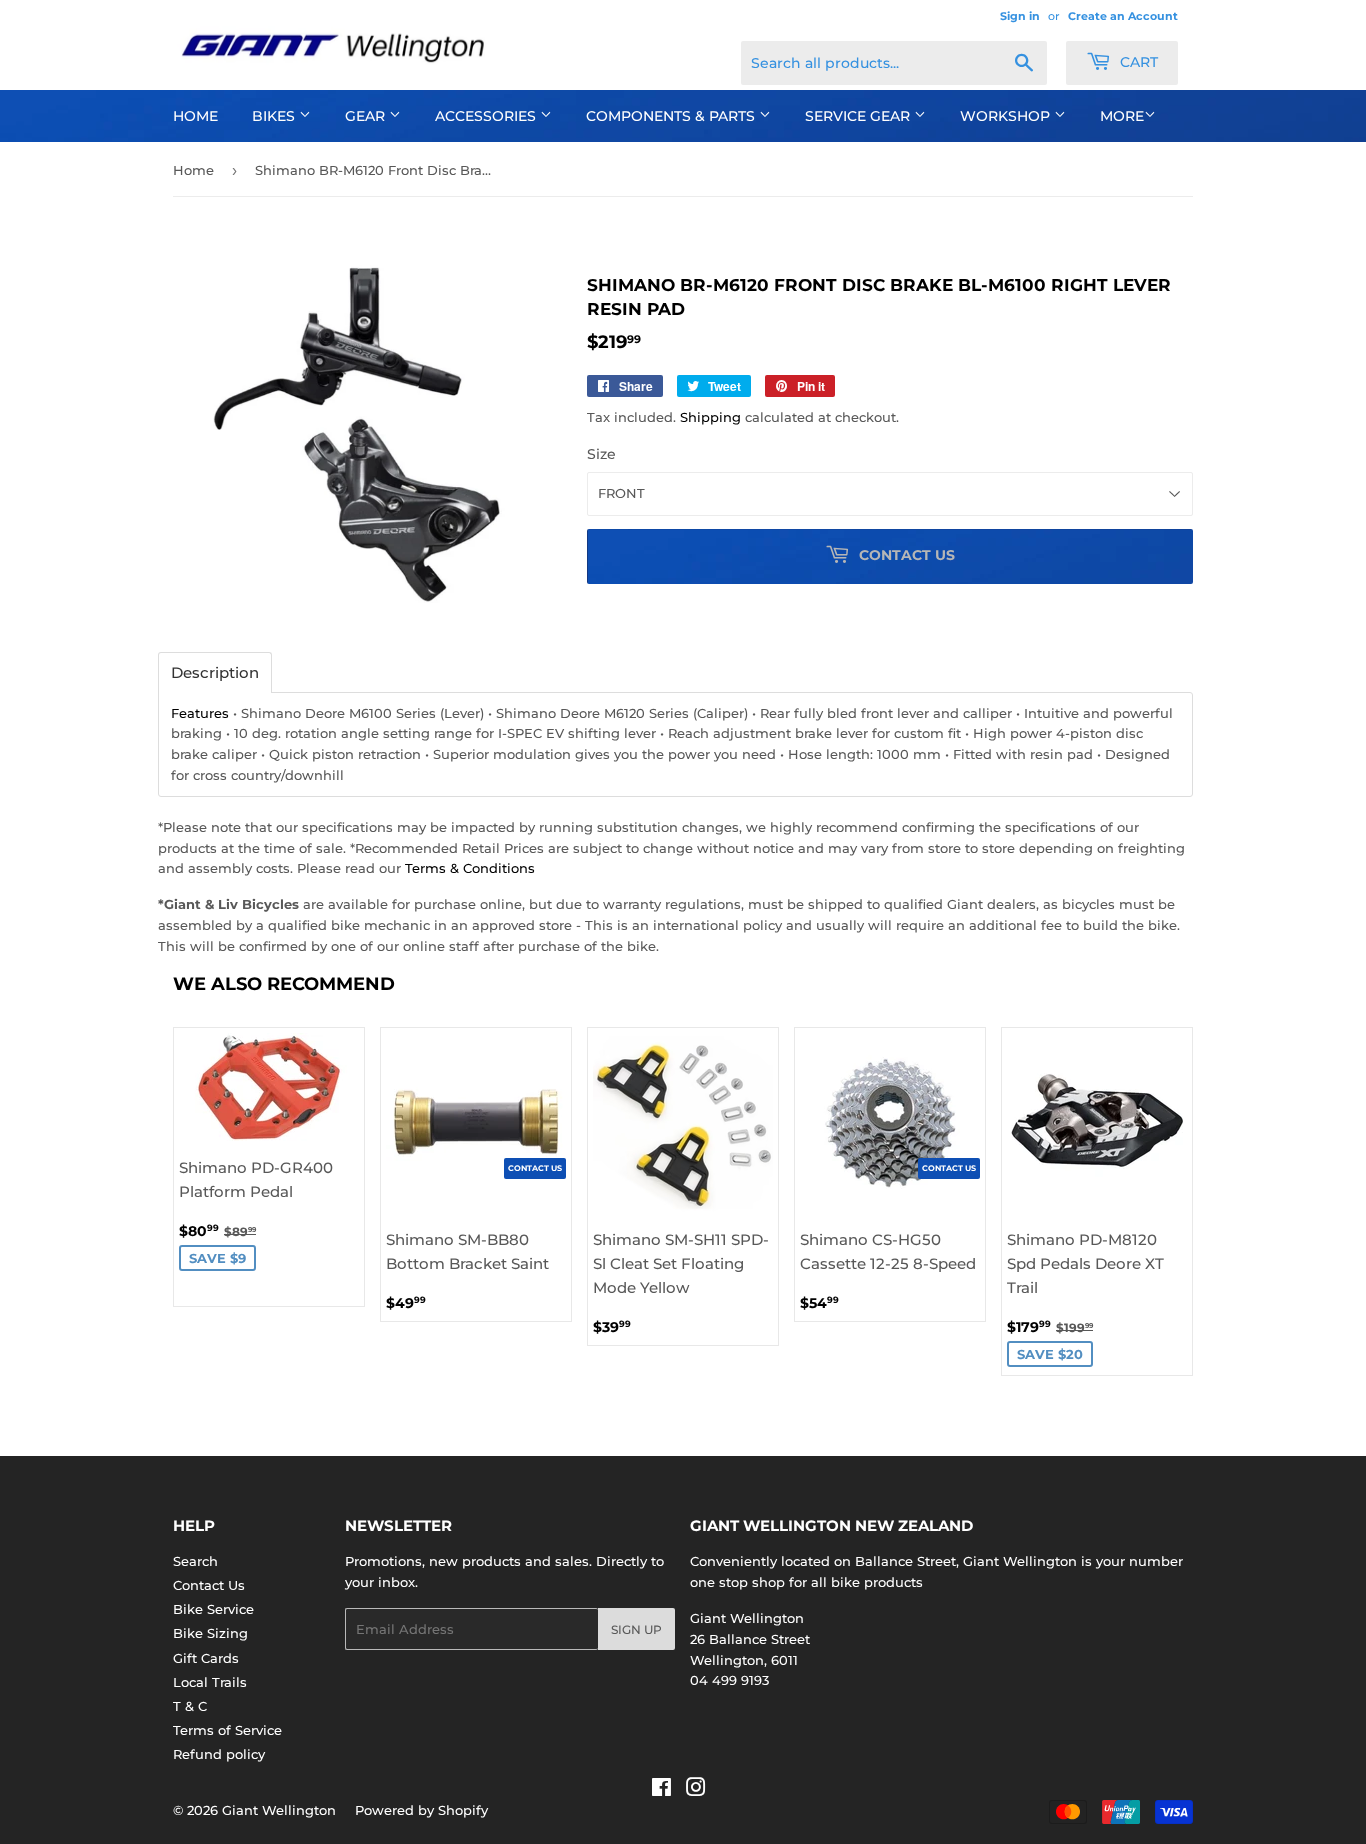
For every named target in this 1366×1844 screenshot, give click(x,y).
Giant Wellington (279, 1810)
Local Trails (210, 1682)
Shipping (710, 417)
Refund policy (219, 1754)
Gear (367, 116)
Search (195, 1561)
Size (601, 454)
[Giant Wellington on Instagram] (696, 1790)
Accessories (487, 116)
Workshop (1007, 116)
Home (195, 116)
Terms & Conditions (470, 868)
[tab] (215, 672)
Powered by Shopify (421, 1810)
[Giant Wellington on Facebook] (661, 1790)
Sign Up (636, 1629)
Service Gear (859, 116)
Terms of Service (227, 1730)
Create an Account (1123, 16)
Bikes (275, 116)
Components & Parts (672, 116)
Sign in (1020, 16)
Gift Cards (206, 1658)
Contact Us (209, 1585)
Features (200, 713)
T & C (190, 1706)
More (1122, 116)
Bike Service (213, 1609)
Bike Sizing (210, 1633)
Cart (1137, 62)
